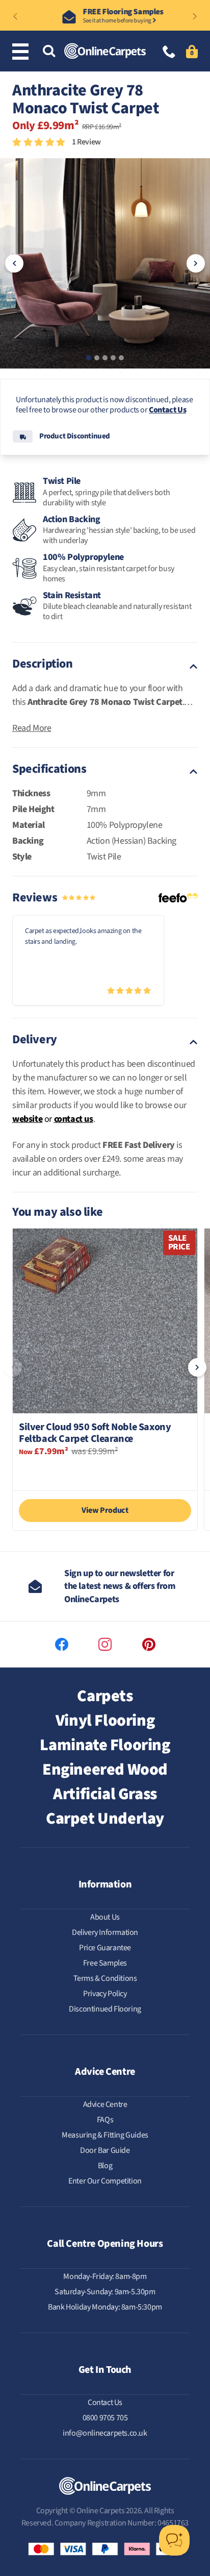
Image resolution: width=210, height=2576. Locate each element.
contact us (74, 1119)
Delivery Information (105, 1932)
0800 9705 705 (105, 2418)
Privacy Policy (105, 1994)
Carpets (105, 1696)
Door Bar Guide (105, 2150)
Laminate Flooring (105, 1745)
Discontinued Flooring (105, 2009)
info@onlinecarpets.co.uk (105, 2433)
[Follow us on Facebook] (62, 1645)
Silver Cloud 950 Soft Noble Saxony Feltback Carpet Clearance (95, 1433)
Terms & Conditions (105, 1978)
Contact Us (167, 410)
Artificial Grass (105, 1794)
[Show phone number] (169, 53)
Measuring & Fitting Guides (105, 2135)
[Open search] (49, 52)
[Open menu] (22, 52)
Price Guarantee (105, 1948)
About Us (105, 1917)
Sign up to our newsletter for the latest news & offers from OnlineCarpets (120, 1586)
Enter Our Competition (105, 2181)
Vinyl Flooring (105, 1721)
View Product (105, 1510)
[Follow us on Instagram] (105, 1645)
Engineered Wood (105, 1770)
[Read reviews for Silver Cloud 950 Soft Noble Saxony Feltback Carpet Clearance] (105, 1472)
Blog (105, 2166)
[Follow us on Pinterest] (149, 1645)
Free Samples (105, 1963)
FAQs (105, 2120)
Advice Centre (105, 2104)
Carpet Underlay (105, 1819)
